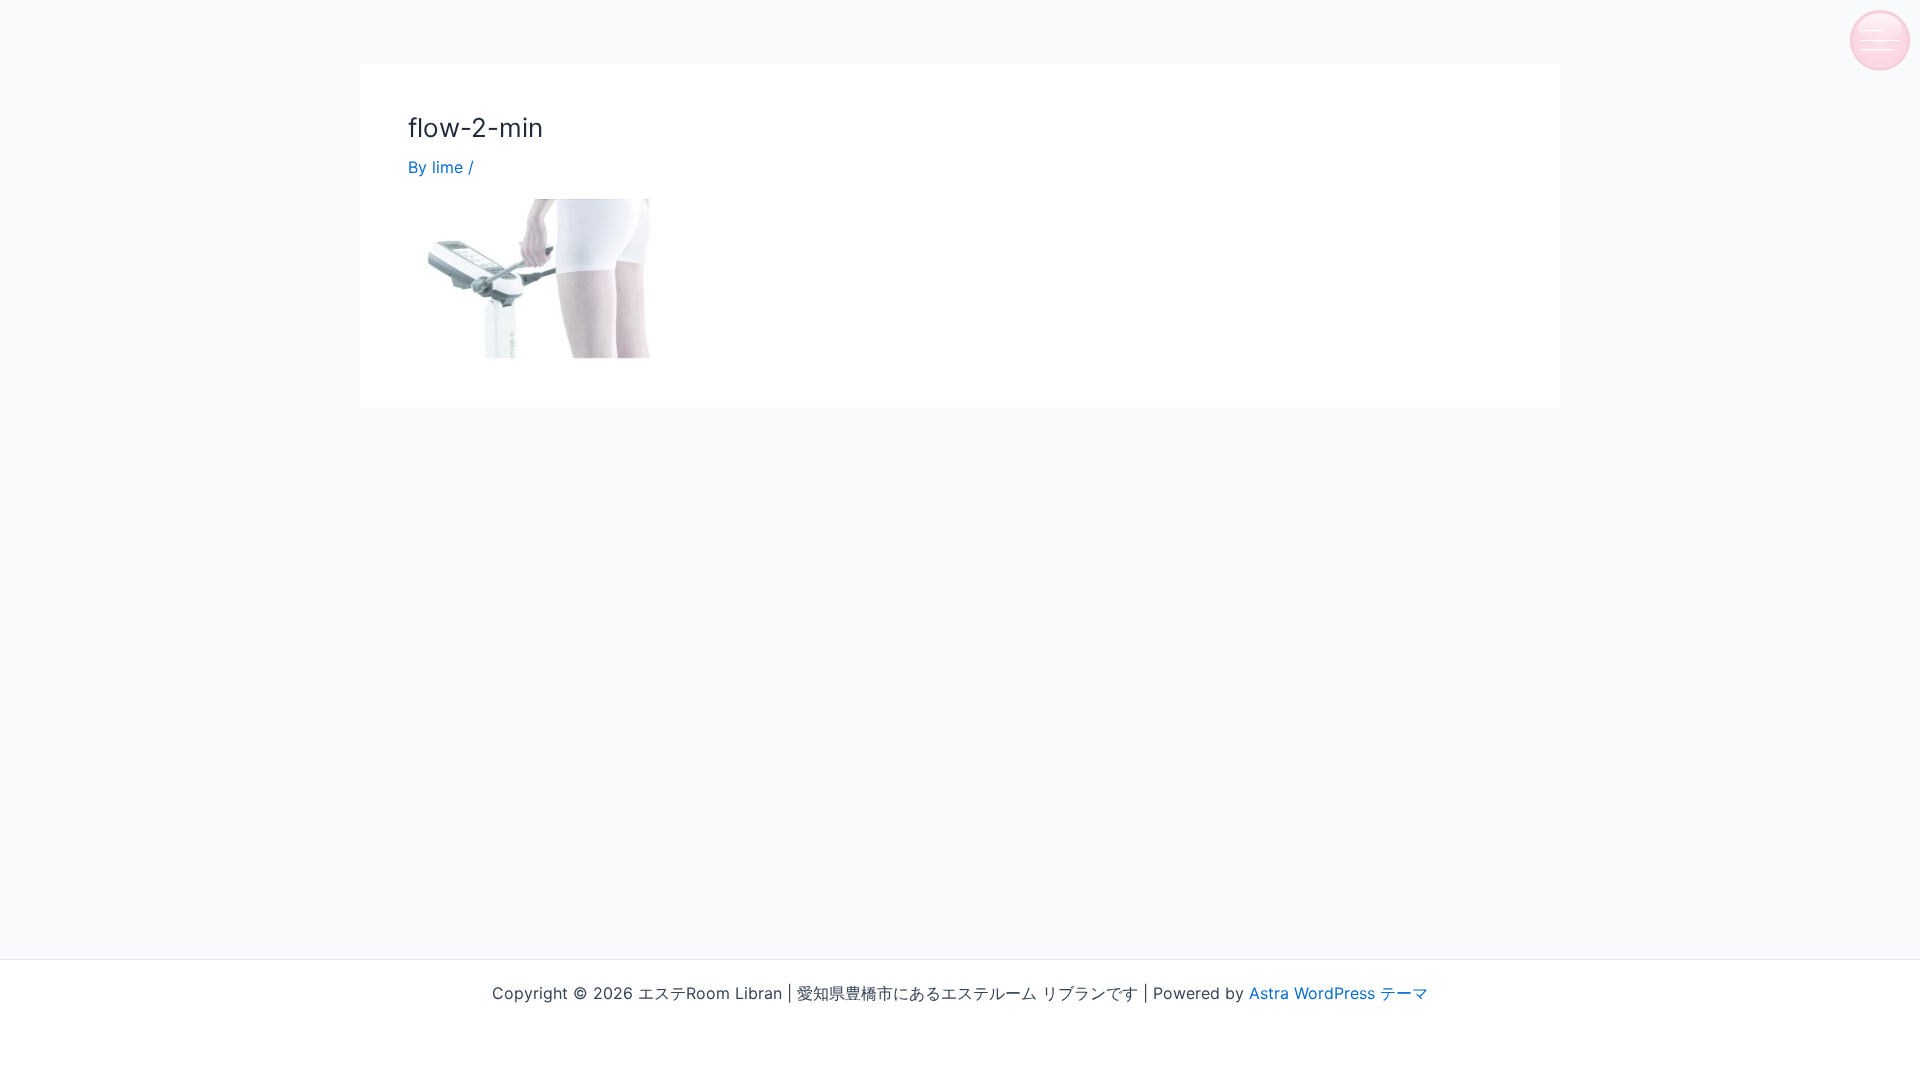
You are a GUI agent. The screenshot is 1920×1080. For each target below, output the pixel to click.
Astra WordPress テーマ (1338, 993)
